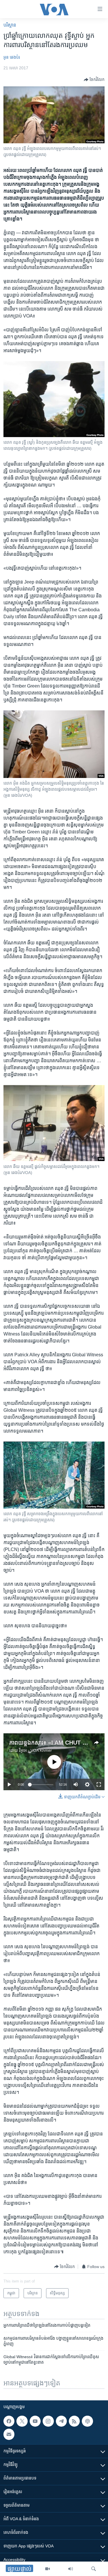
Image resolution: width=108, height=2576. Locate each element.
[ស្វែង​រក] (94, 2569)
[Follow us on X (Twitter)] (22, 2421)
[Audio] (71, 2569)
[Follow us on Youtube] (35, 2421)
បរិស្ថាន (10, 25)
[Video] (48, 2569)
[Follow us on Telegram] (61, 2421)
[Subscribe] (9, 2434)
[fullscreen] (99, 1784)
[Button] (94, 80)
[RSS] (74, 2421)
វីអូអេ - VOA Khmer (35, 1750)
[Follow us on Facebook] (9, 2421)
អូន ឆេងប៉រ (12, 57)
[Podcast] (87, 2421)
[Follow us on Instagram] (48, 2421)
